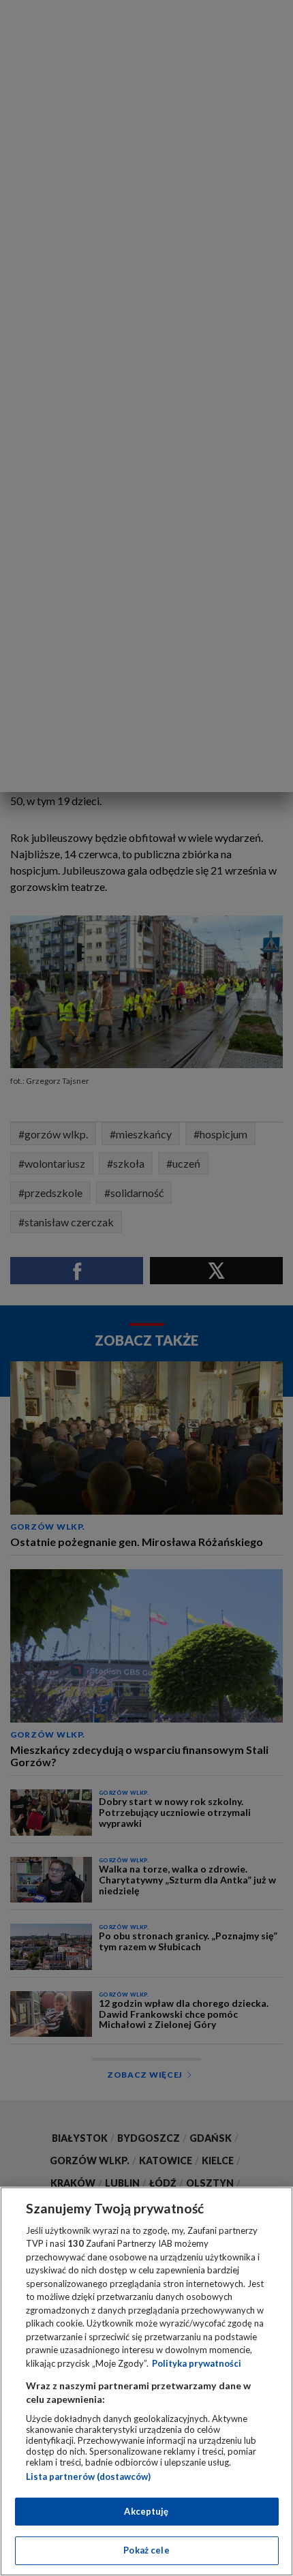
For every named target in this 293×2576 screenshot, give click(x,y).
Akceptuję (146, 2511)
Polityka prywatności (197, 2363)
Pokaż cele (146, 2550)
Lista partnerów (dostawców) (88, 2476)
